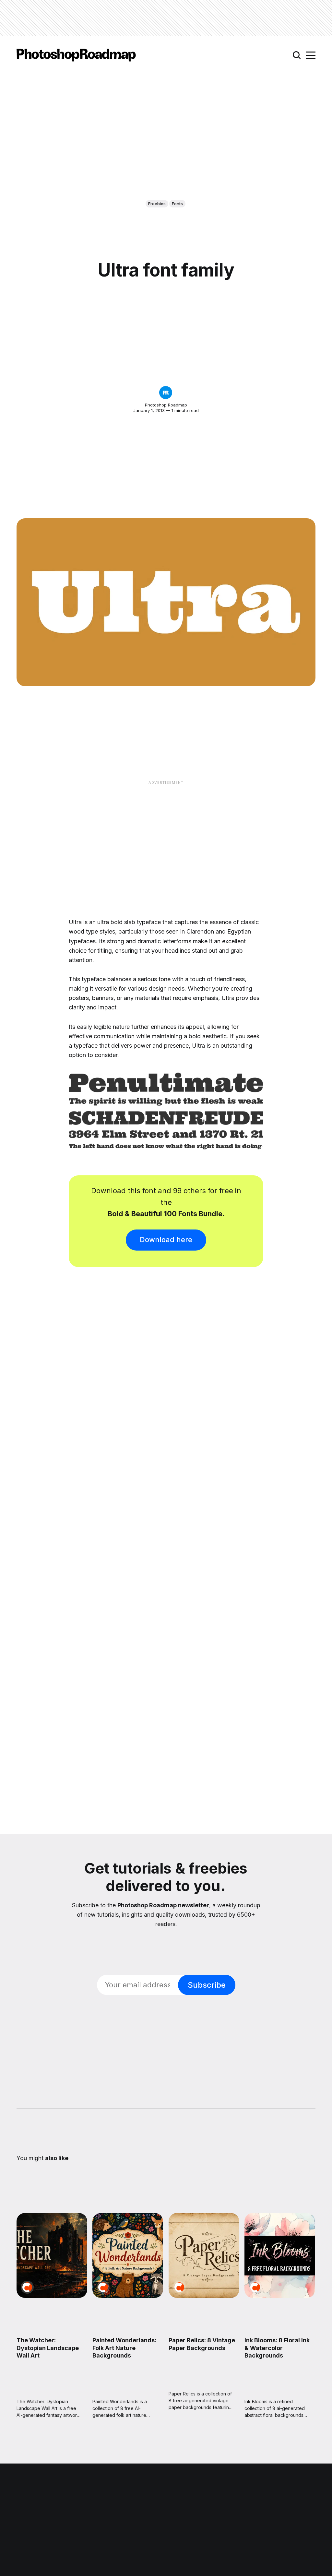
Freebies (157, 204)
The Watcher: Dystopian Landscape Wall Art (48, 2348)
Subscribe (207, 1985)
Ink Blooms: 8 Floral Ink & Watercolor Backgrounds (277, 2348)
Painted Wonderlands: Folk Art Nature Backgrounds (125, 2348)
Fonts (177, 204)
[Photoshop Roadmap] (166, 393)
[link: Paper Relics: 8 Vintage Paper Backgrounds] (204, 2296)
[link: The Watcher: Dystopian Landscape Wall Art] (52, 2296)
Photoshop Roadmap (166, 405)
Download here (166, 1240)
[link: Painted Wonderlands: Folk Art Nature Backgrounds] (128, 2296)
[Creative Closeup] (27, 2287)
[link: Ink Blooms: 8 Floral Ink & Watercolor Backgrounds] (280, 2296)
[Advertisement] (166, 18)
